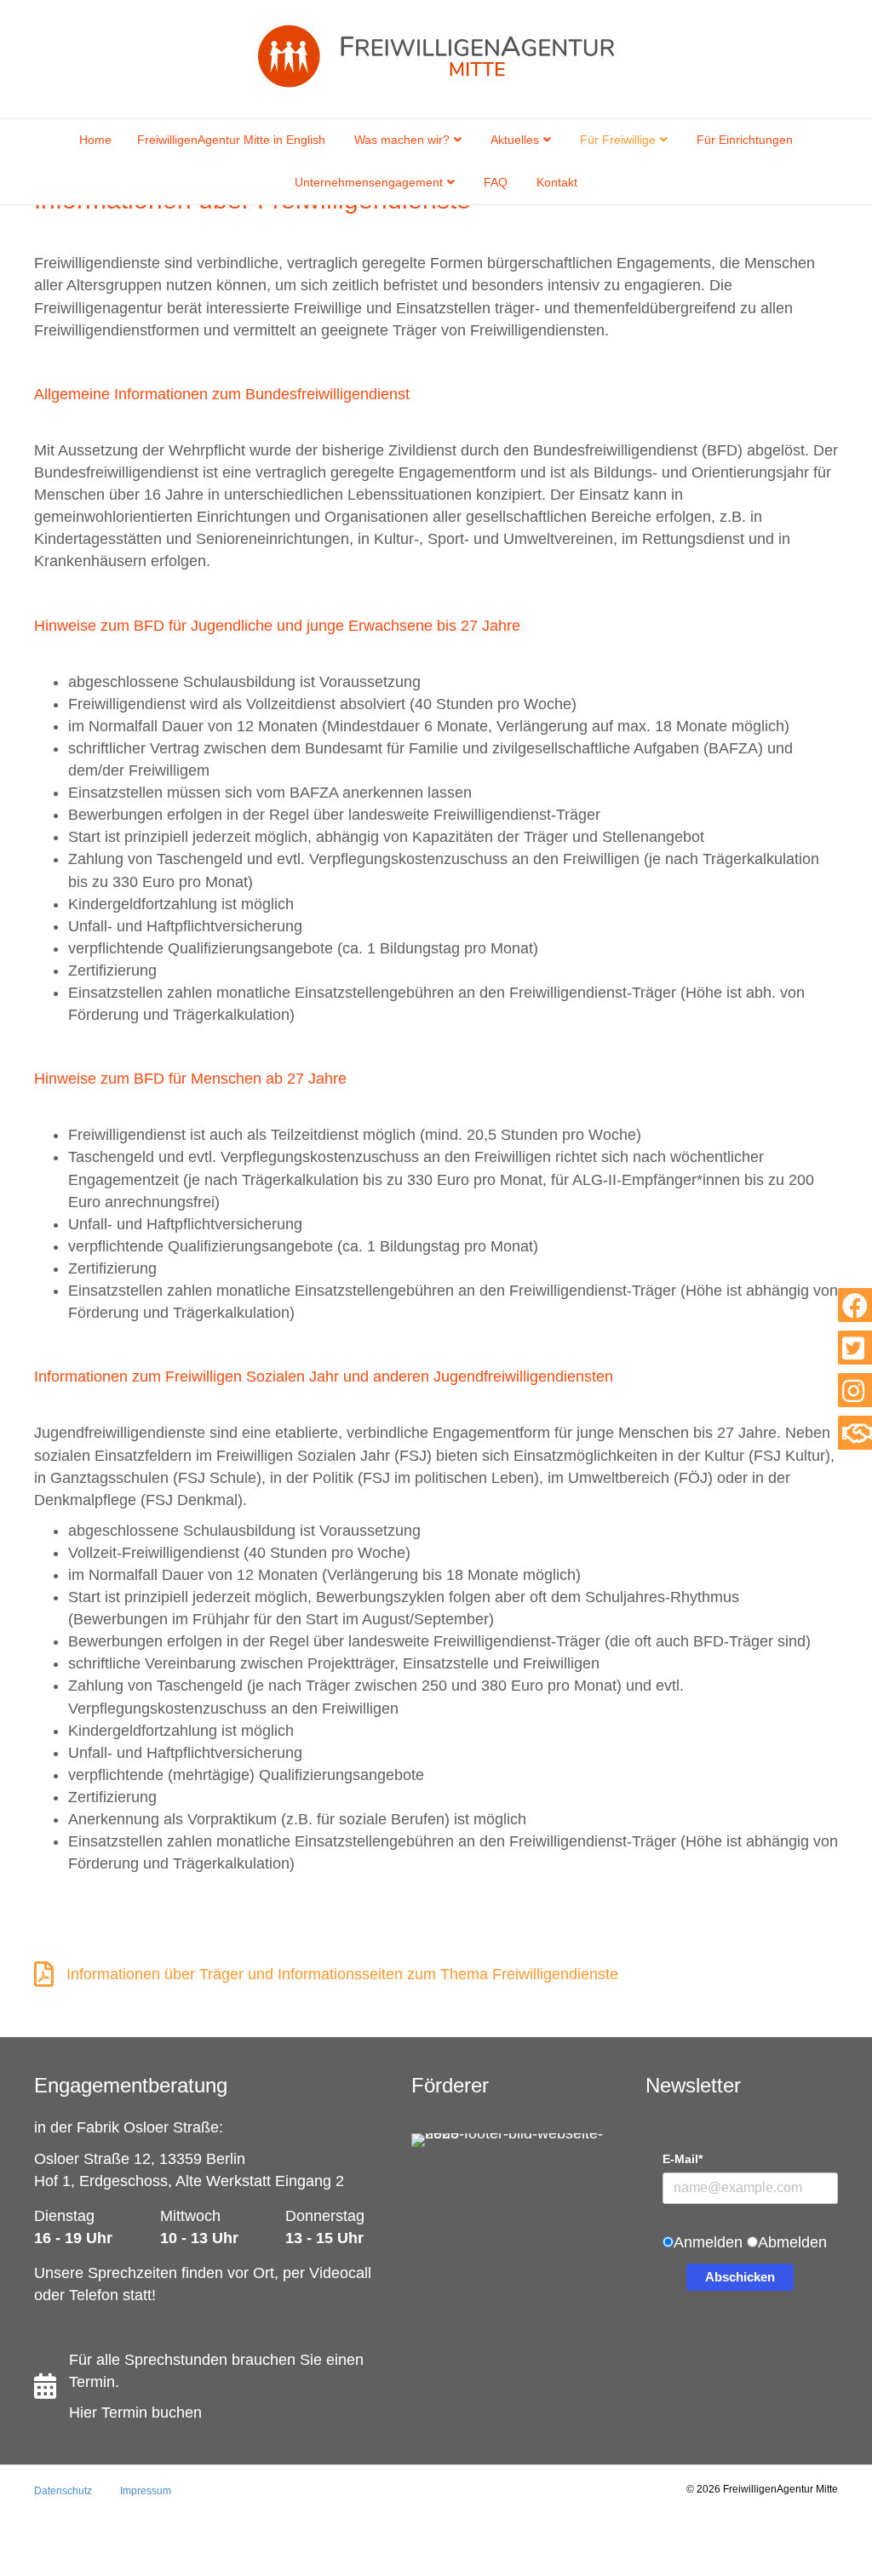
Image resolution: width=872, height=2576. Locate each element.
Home (95, 140)
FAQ (496, 182)
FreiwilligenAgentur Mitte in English (231, 140)
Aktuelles (515, 140)
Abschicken (740, 2277)
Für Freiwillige (618, 140)
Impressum (146, 2491)
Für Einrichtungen (745, 140)
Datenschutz (63, 2491)
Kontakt (557, 182)
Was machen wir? (402, 140)
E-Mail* (683, 2159)
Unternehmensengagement (369, 182)
